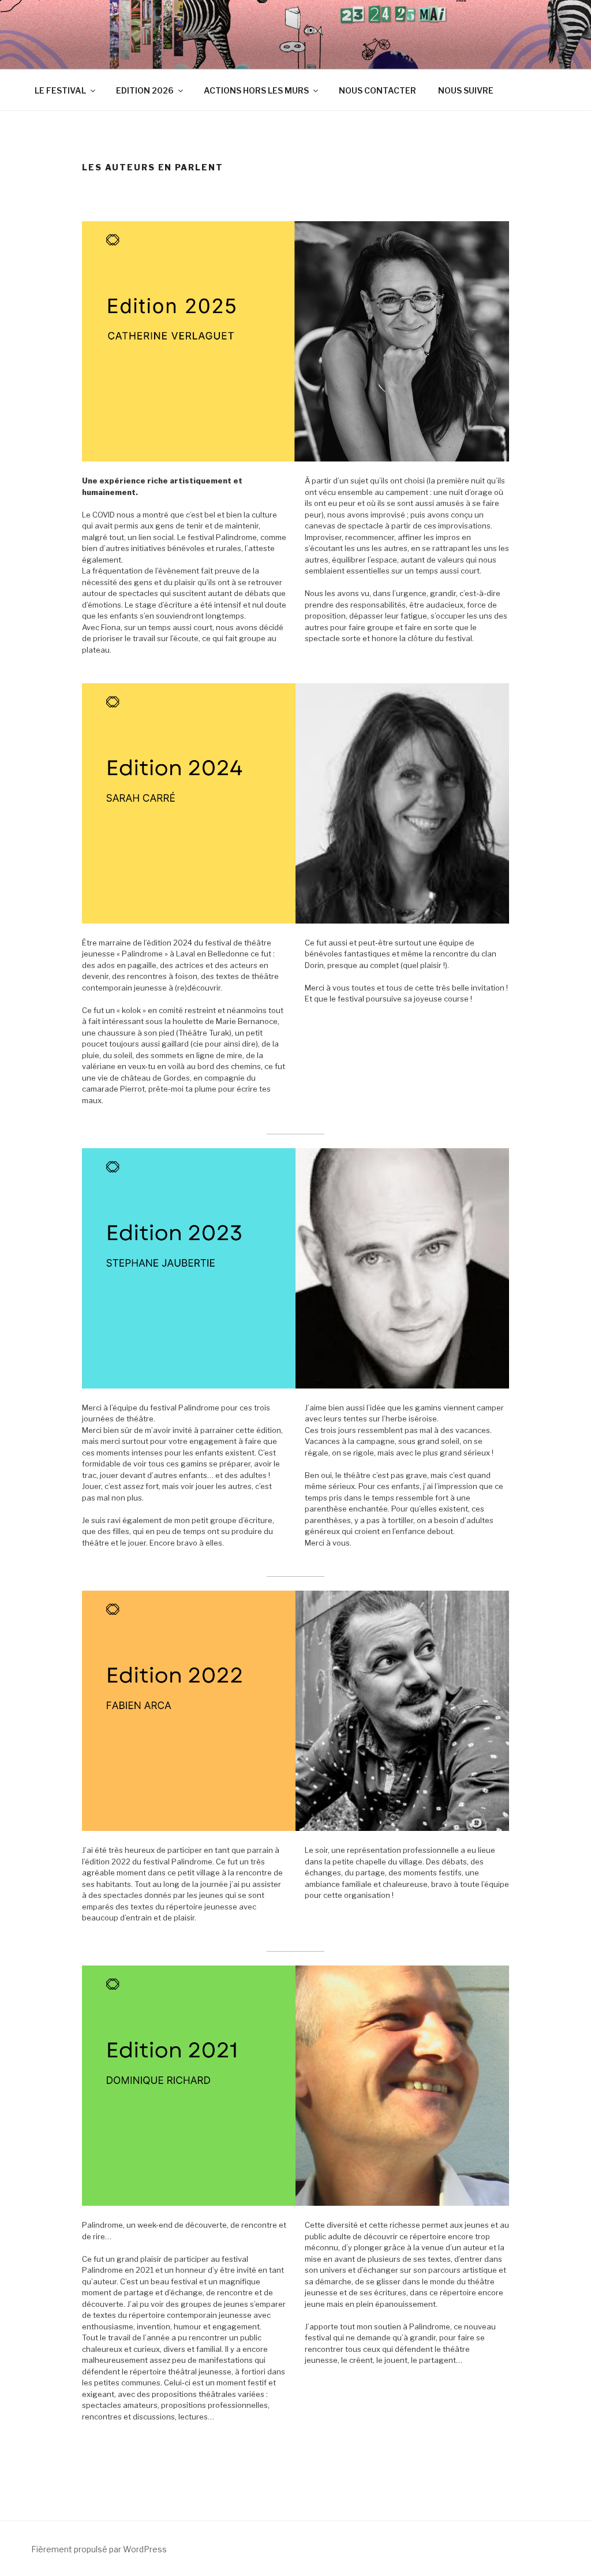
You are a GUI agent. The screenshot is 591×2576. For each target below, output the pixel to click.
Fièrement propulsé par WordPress (99, 2549)
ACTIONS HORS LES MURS (256, 90)
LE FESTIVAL (60, 90)
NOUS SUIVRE (466, 90)
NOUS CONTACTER (377, 90)
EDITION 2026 (145, 90)
